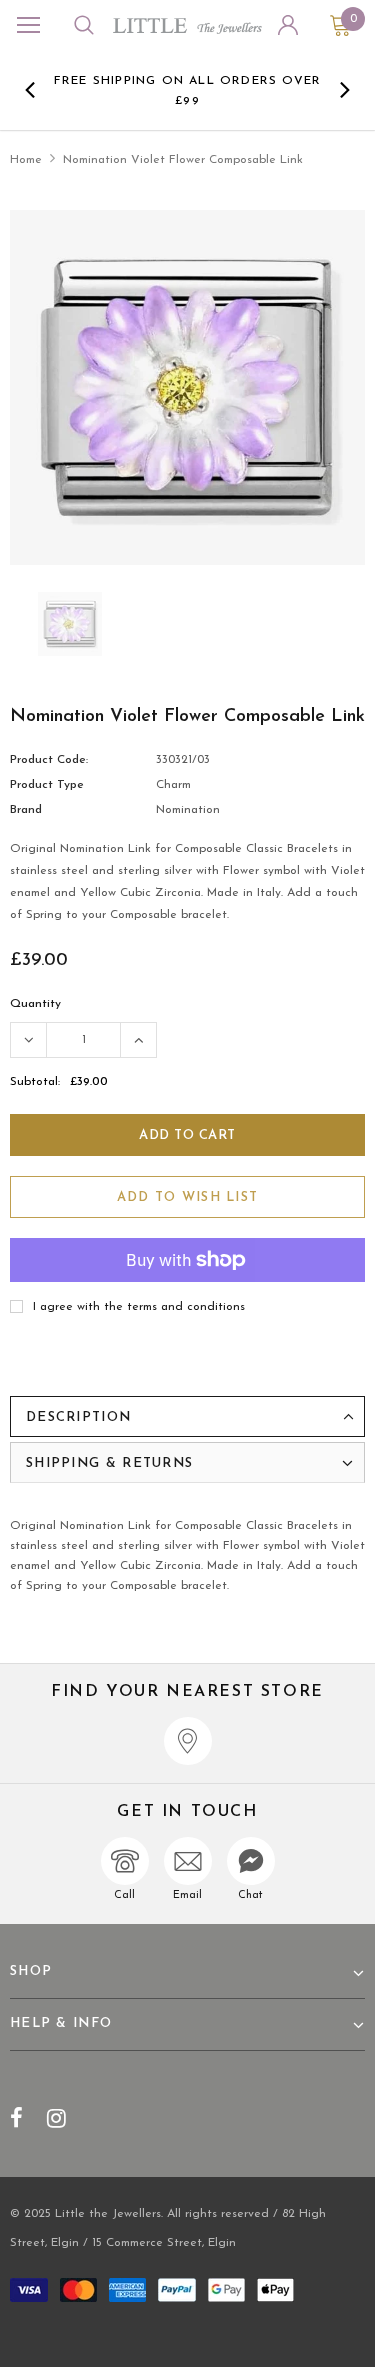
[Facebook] (16, 2118)
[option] (188, 90)
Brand (26, 810)
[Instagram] (56, 2118)
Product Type (47, 785)
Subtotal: (35, 1082)
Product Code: (49, 760)
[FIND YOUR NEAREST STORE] (188, 1741)
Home (26, 160)
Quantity (35, 1004)
